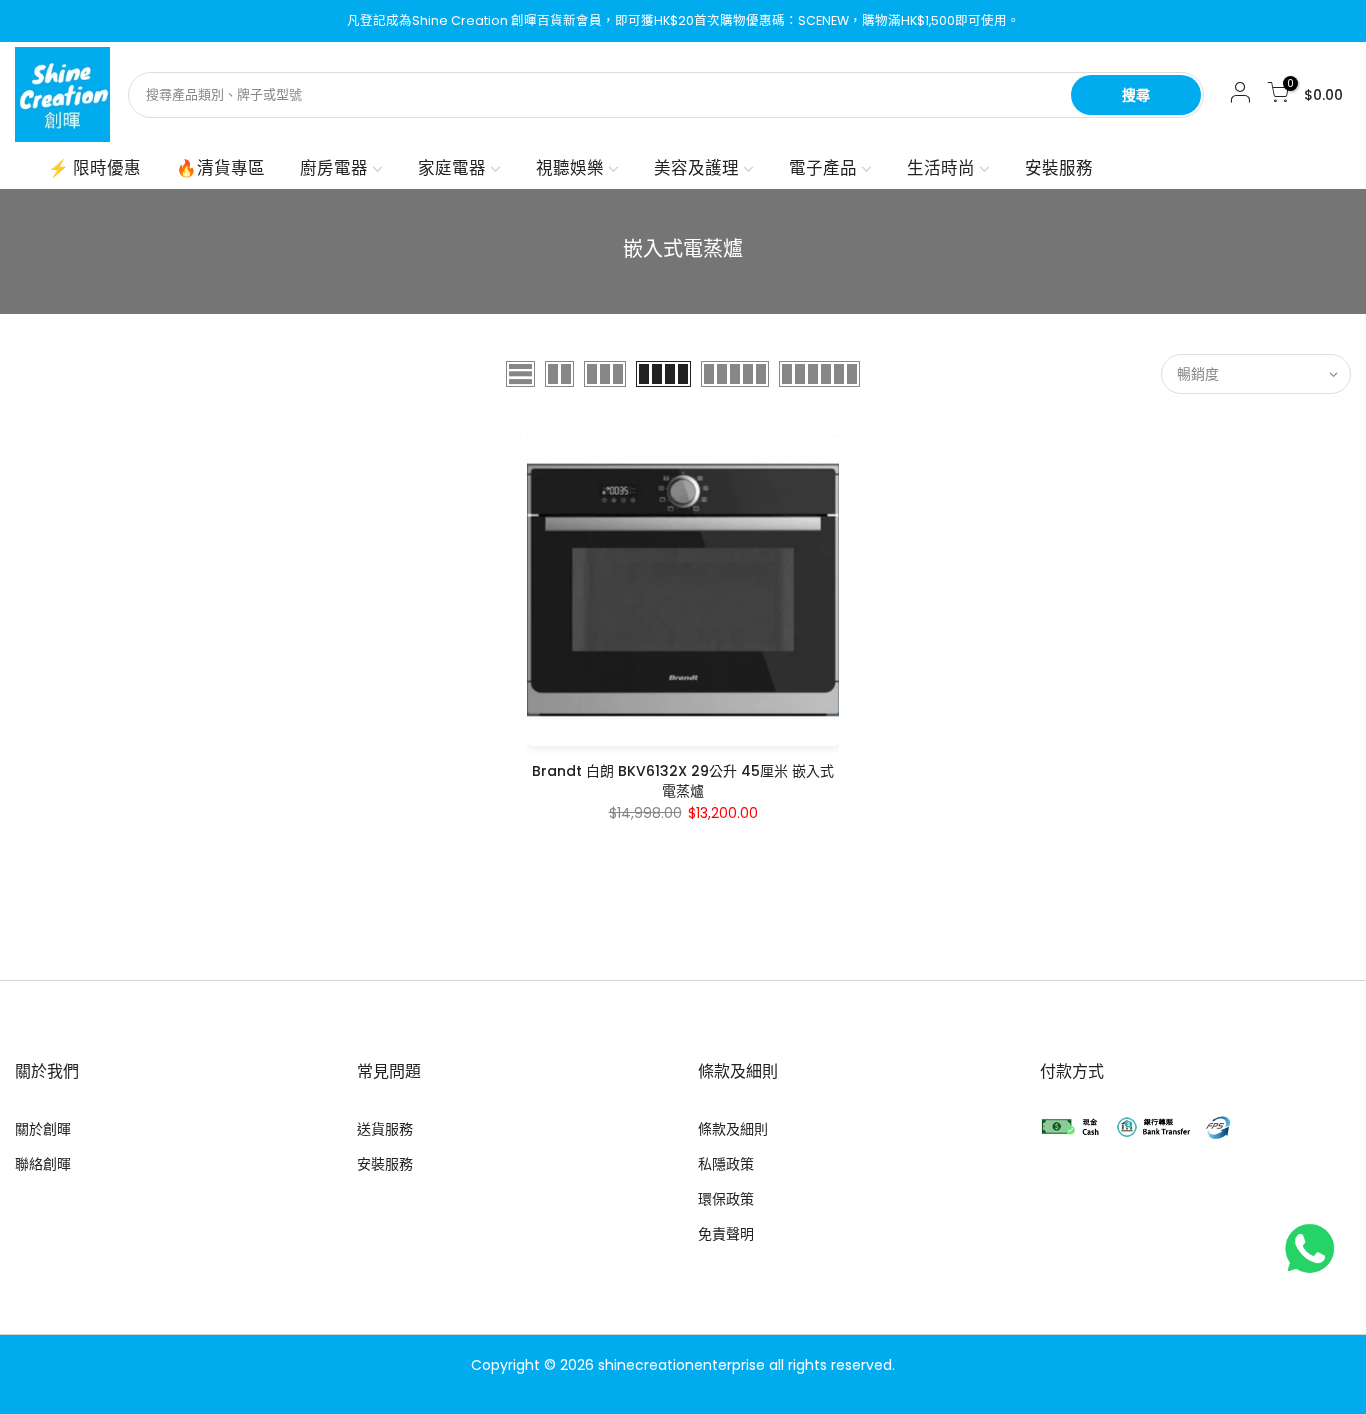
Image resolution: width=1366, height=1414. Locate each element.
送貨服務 (385, 1129)
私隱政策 (726, 1164)
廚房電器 (334, 168)
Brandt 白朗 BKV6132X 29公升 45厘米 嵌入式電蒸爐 (683, 781)
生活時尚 (941, 168)
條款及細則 (733, 1129)
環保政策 (726, 1199)
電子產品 (823, 168)
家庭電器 (452, 168)
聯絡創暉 (43, 1164)
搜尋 (1136, 95)
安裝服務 (1059, 168)
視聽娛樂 (570, 168)
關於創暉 (43, 1129)
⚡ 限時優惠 (94, 168)
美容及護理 (696, 168)
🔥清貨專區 (220, 168)
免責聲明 (726, 1234)
